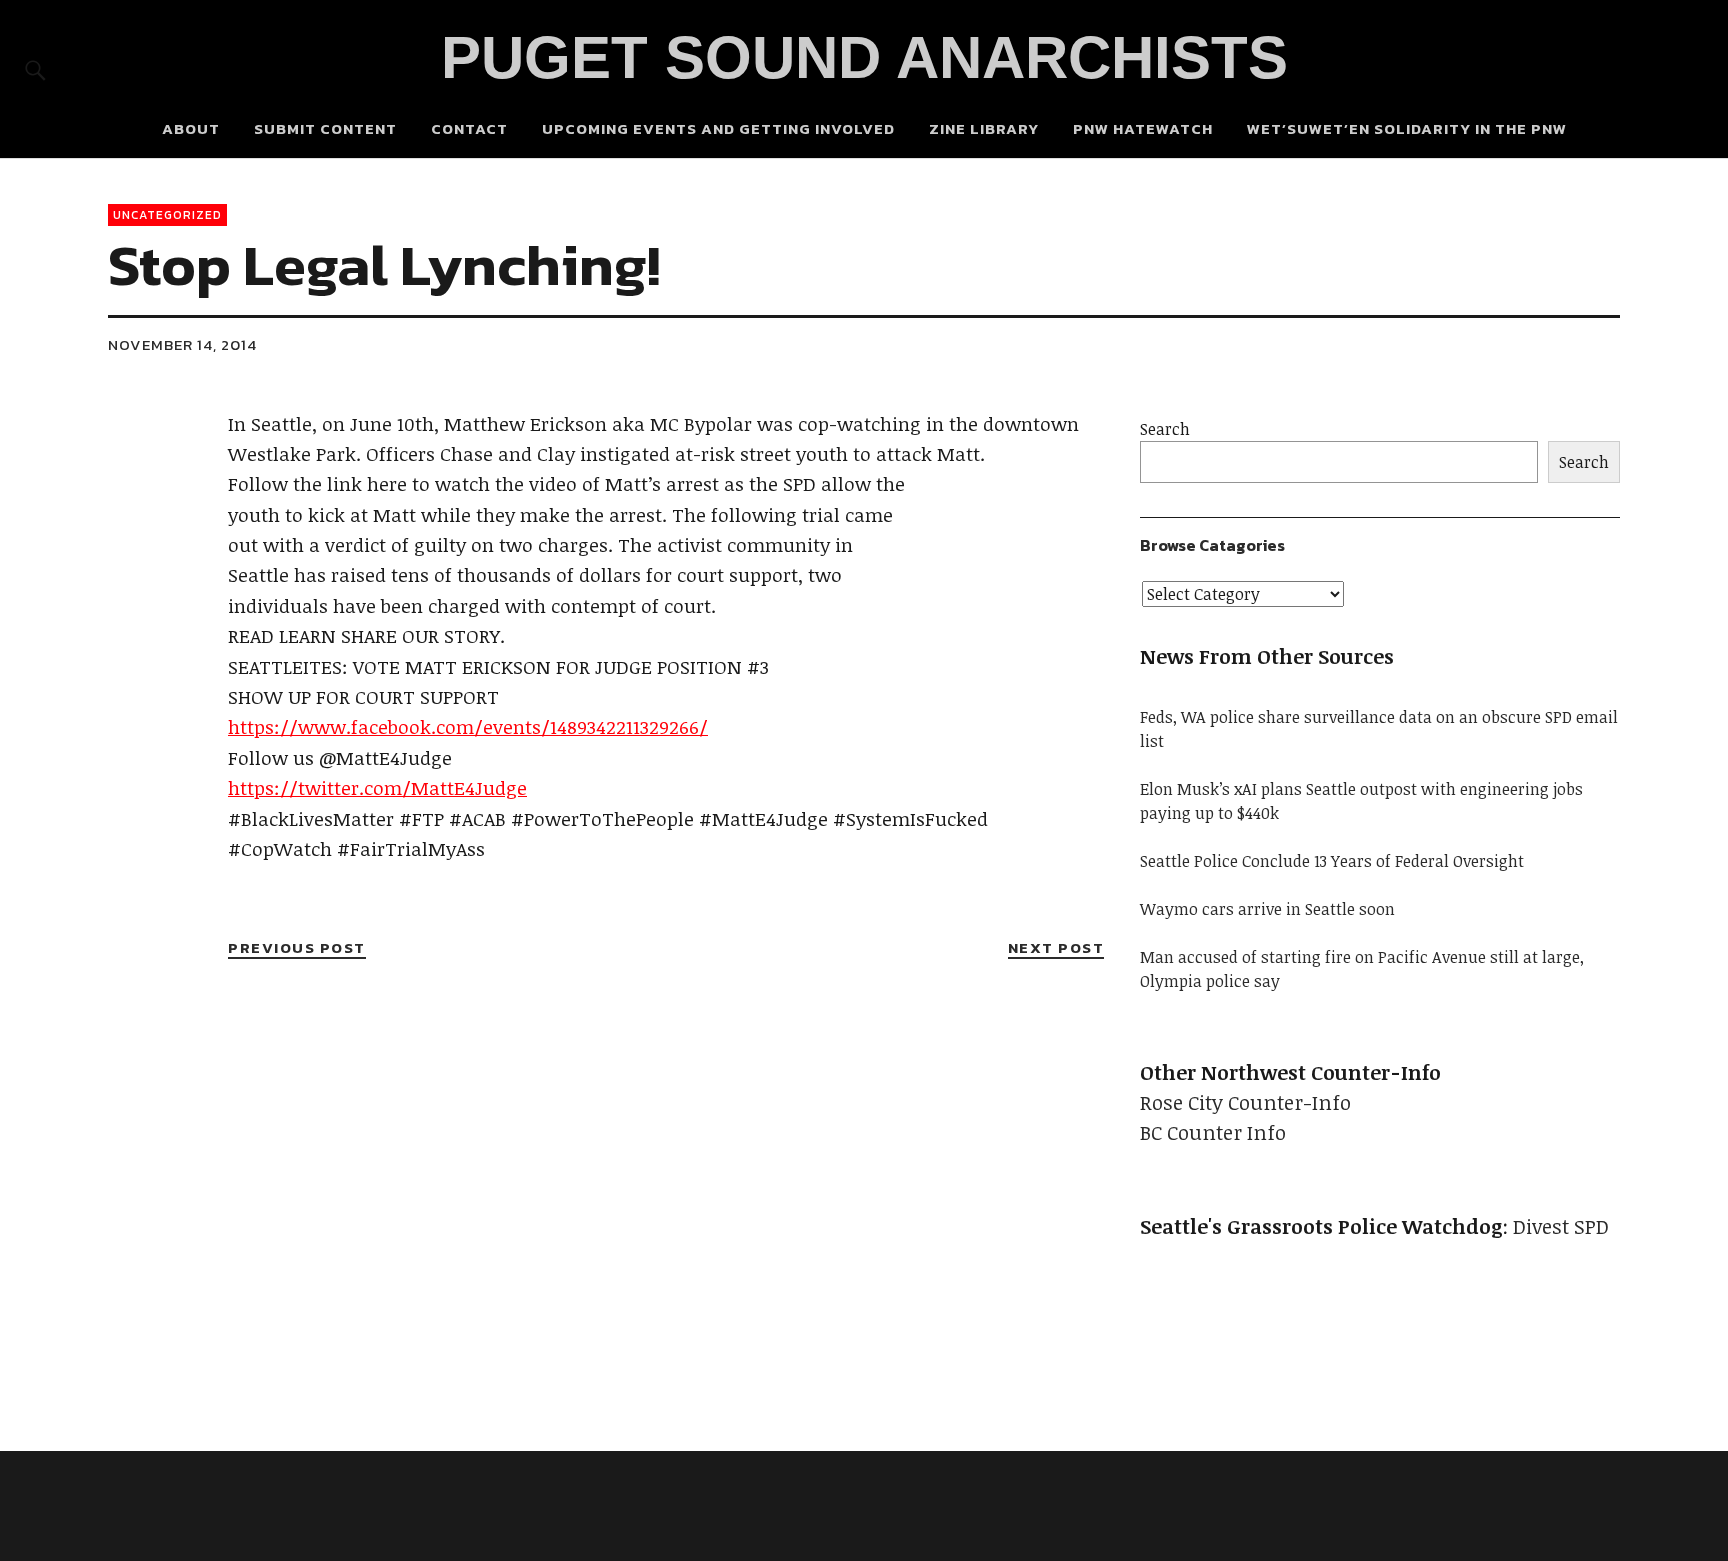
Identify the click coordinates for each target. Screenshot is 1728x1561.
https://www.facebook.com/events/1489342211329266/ (468, 727)
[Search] (36, 69)
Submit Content (325, 128)
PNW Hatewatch (1143, 128)
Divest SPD (1561, 1226)
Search (1165, 429)
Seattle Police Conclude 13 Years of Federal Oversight (1332, 861)
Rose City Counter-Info (1245, 1102)
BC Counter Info (1213, 1132)
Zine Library (984, 128)
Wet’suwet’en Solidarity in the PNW (1407, 128)
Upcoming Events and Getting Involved (718, 128)
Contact (469, 128)
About (191, 128)
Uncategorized (167, 215)
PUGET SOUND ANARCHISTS (864, 57)
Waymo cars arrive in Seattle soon (1267, 909)
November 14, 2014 (182, 344)
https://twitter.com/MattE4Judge (377, 788)
